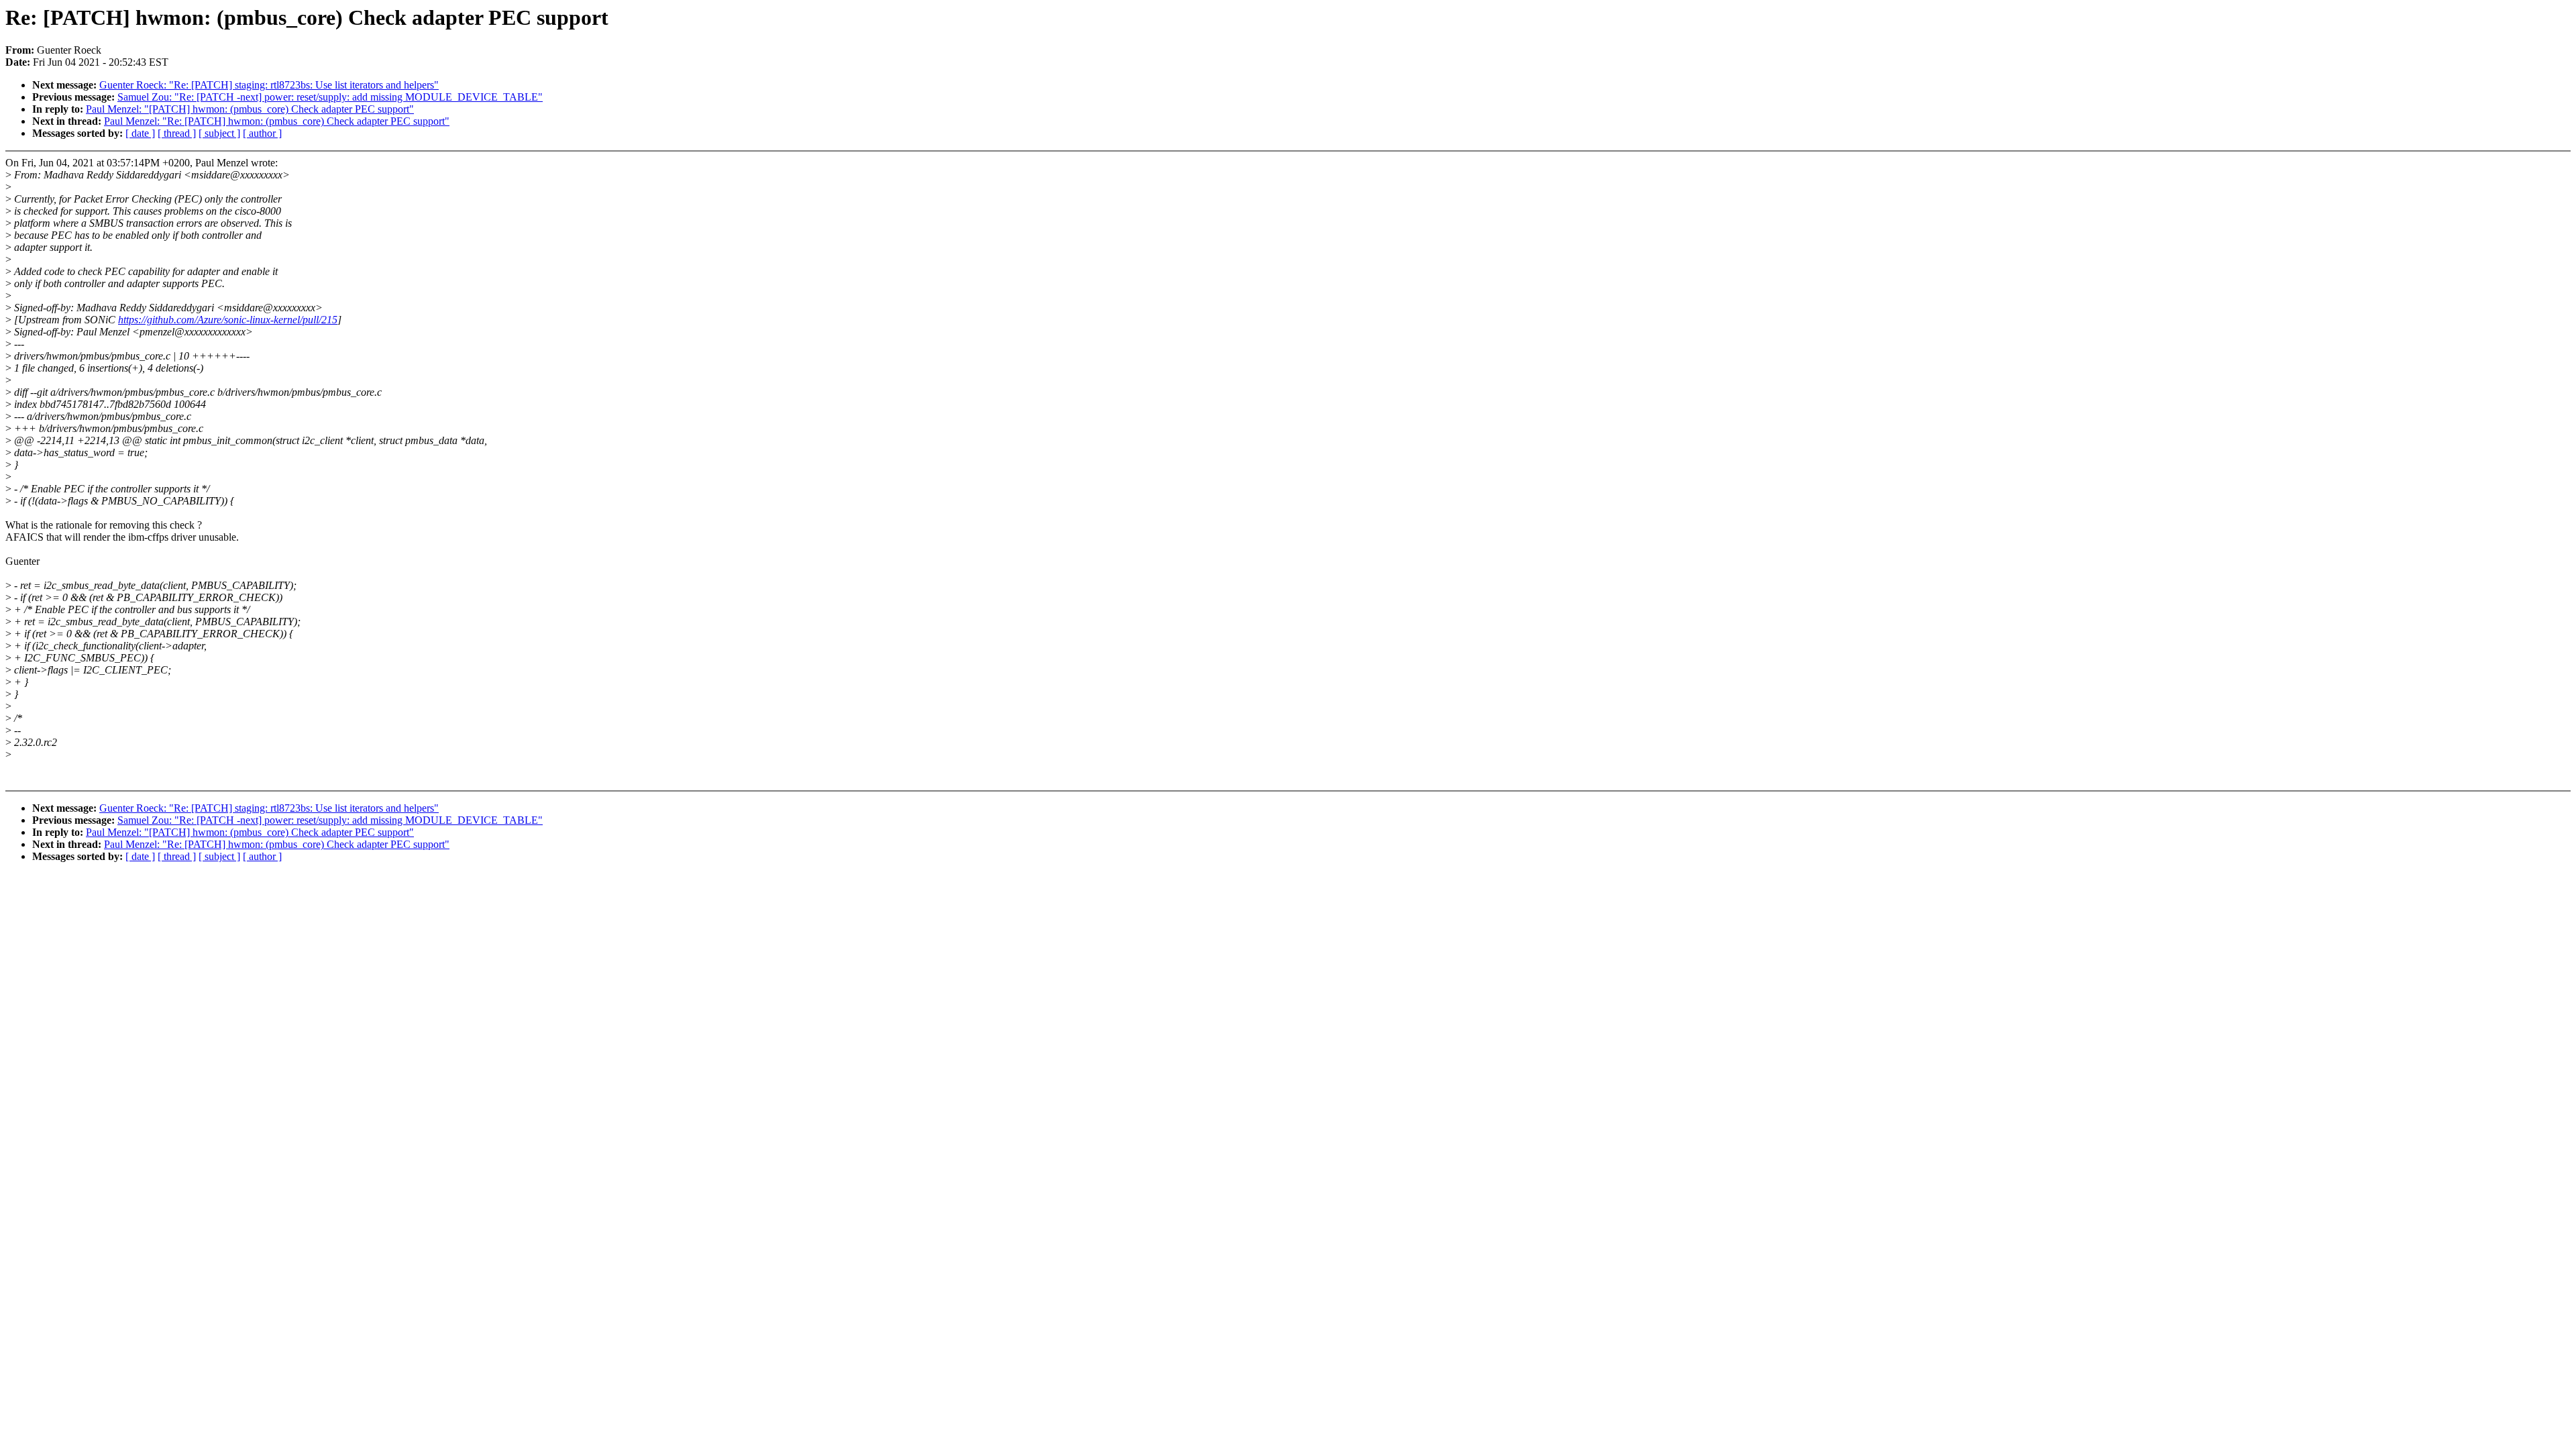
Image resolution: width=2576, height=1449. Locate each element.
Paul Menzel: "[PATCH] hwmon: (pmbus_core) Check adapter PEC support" (250, 109)
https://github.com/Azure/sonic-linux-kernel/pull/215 (228, 320)
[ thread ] (177, 133)
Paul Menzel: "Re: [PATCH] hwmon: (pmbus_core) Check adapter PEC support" (277, 121)
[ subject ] (219, 133)
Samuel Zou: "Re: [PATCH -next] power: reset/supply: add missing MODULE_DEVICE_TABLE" (330, 97)
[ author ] (262, 133)
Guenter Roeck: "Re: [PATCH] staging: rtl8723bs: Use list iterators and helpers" (269, 85)
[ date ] (140, 133)
